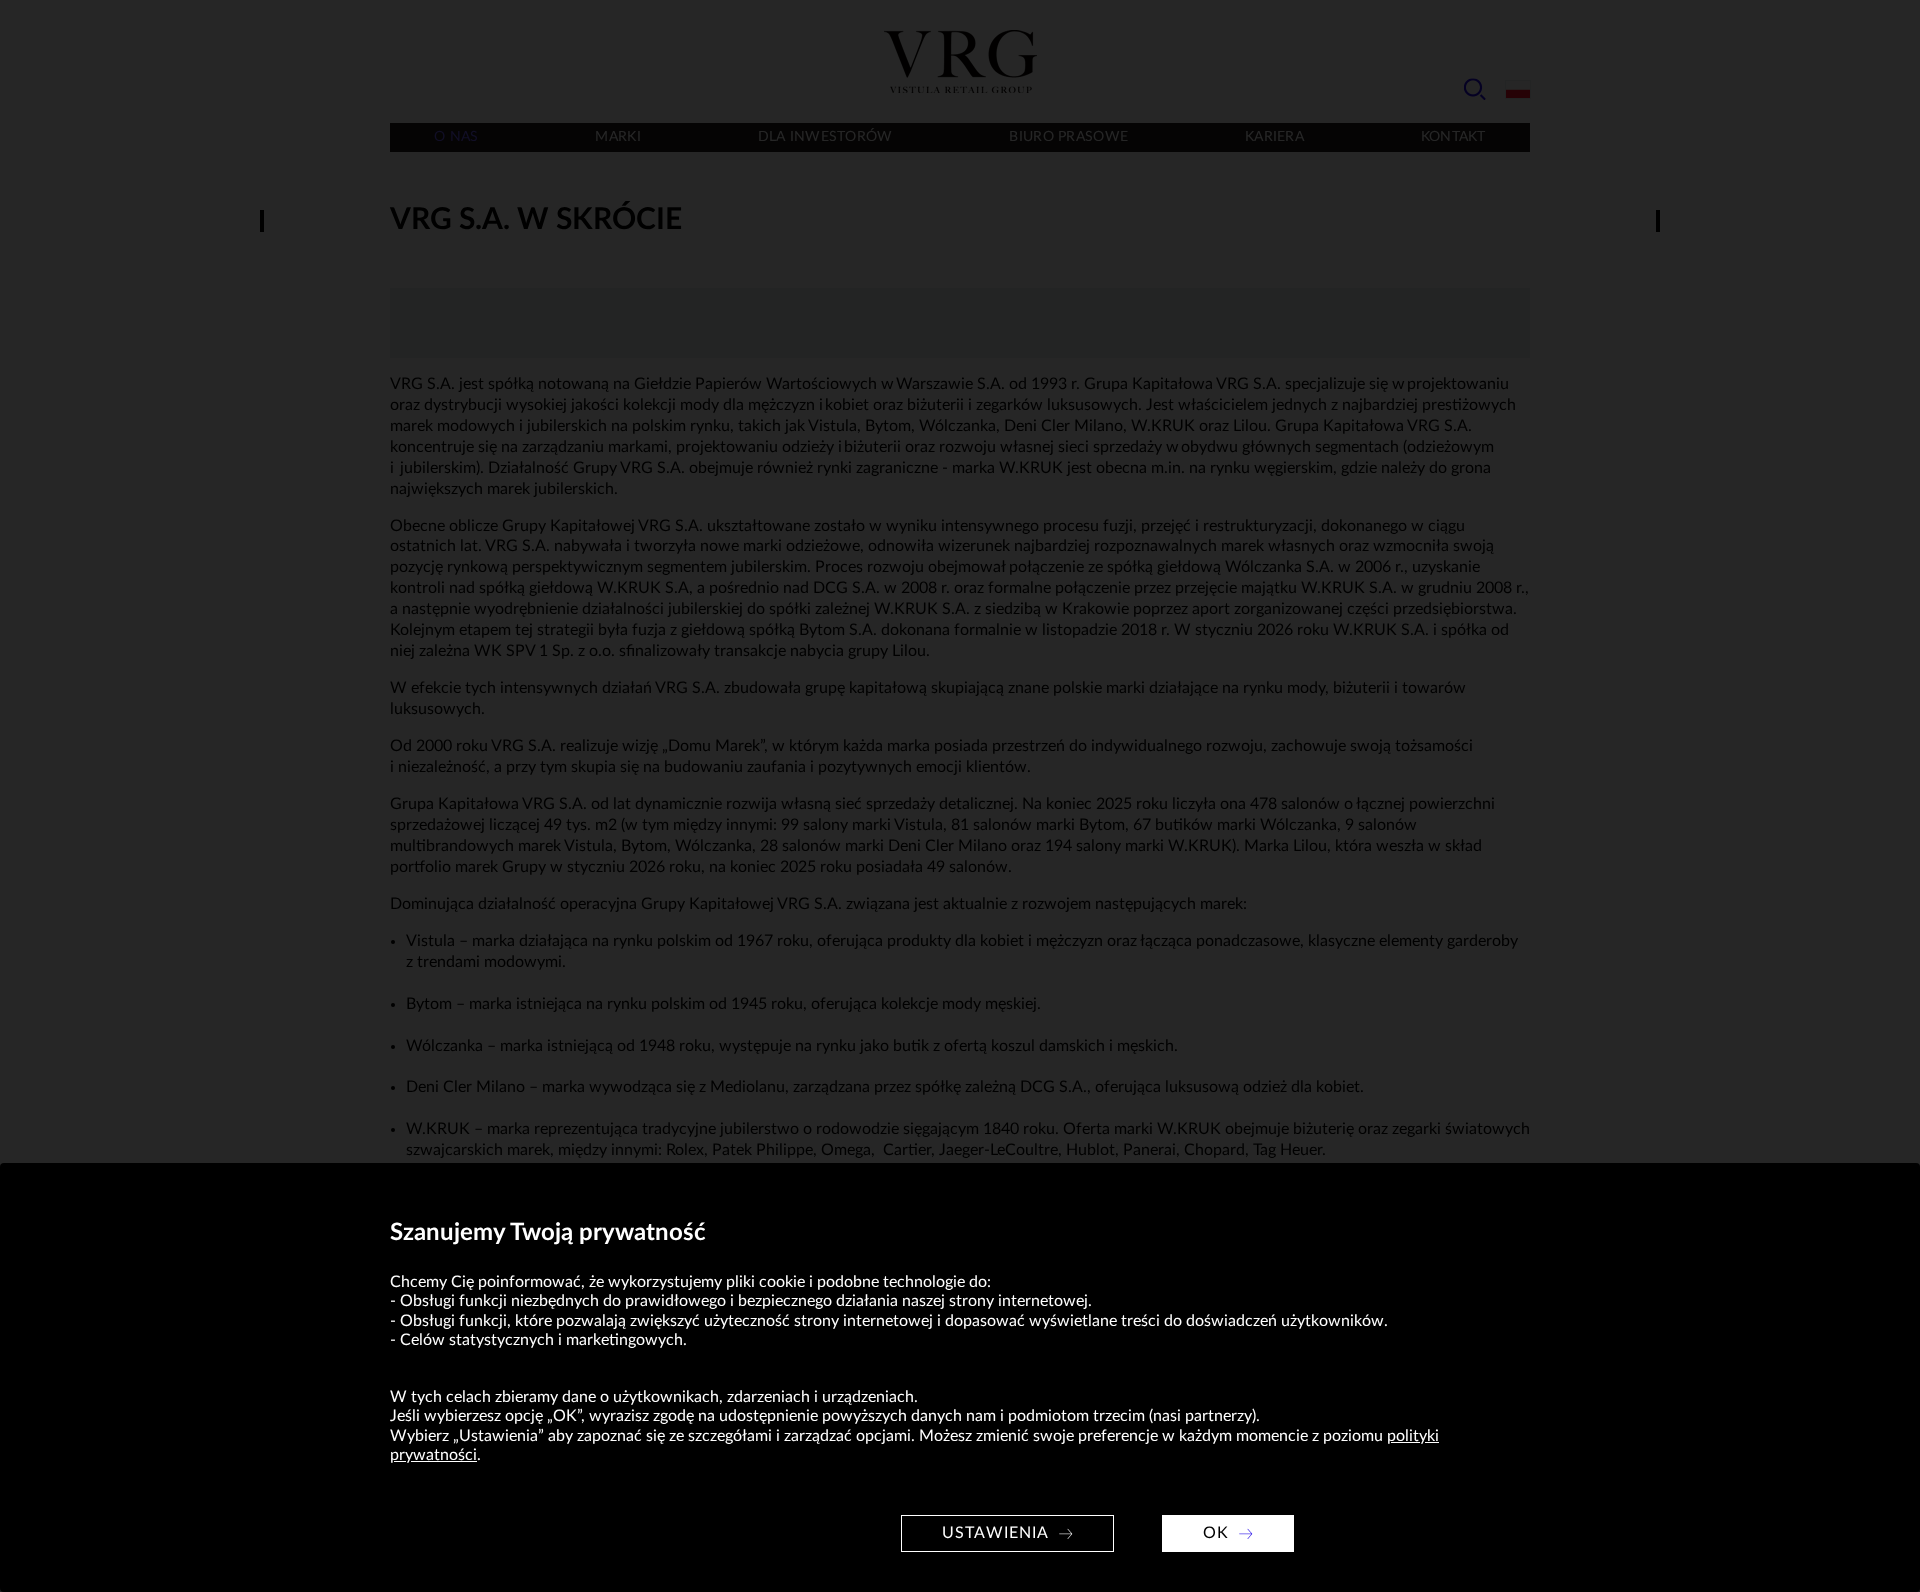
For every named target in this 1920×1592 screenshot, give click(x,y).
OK (1216, 1533)
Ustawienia (995, 1533)
